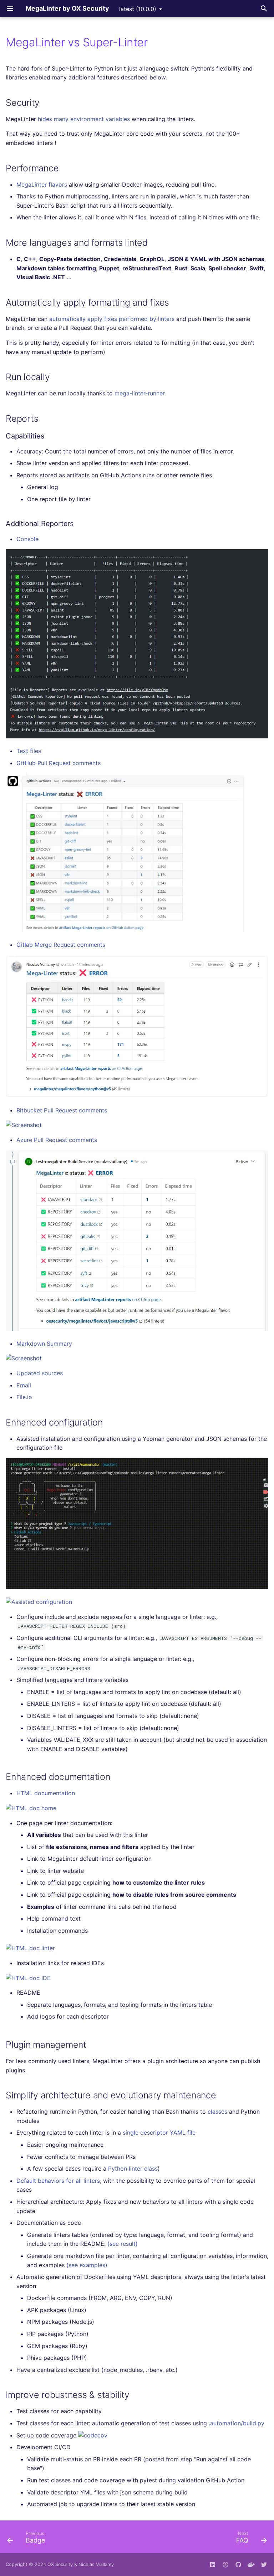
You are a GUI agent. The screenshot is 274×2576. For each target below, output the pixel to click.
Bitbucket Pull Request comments (62, 1110)
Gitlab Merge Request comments (61, 945)
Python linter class (133, 2169)
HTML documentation (46, 1793)
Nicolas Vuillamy (96, 2564)
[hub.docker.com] (251, 2565)
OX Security (60, 2564)
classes (217, 2112)
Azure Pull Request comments (57, 1140)
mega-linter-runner (139, 393)
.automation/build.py (237, 2423)
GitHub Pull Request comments (59, 763)
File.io (24, 1397)
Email (24, 1385)
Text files (29, 751)
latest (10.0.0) (138, 9)
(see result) (123, 2244)
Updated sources (40, 1373)
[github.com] (225, 2565)
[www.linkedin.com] (213, 2565)
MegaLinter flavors (42, 185)
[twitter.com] (264, 2565)
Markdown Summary (44, 1344)
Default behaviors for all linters (58, 2181)
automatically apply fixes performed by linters (112, 319)
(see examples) (87, 2265)
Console (27, 539)
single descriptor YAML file (159, 2133)
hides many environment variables (84, 119)
